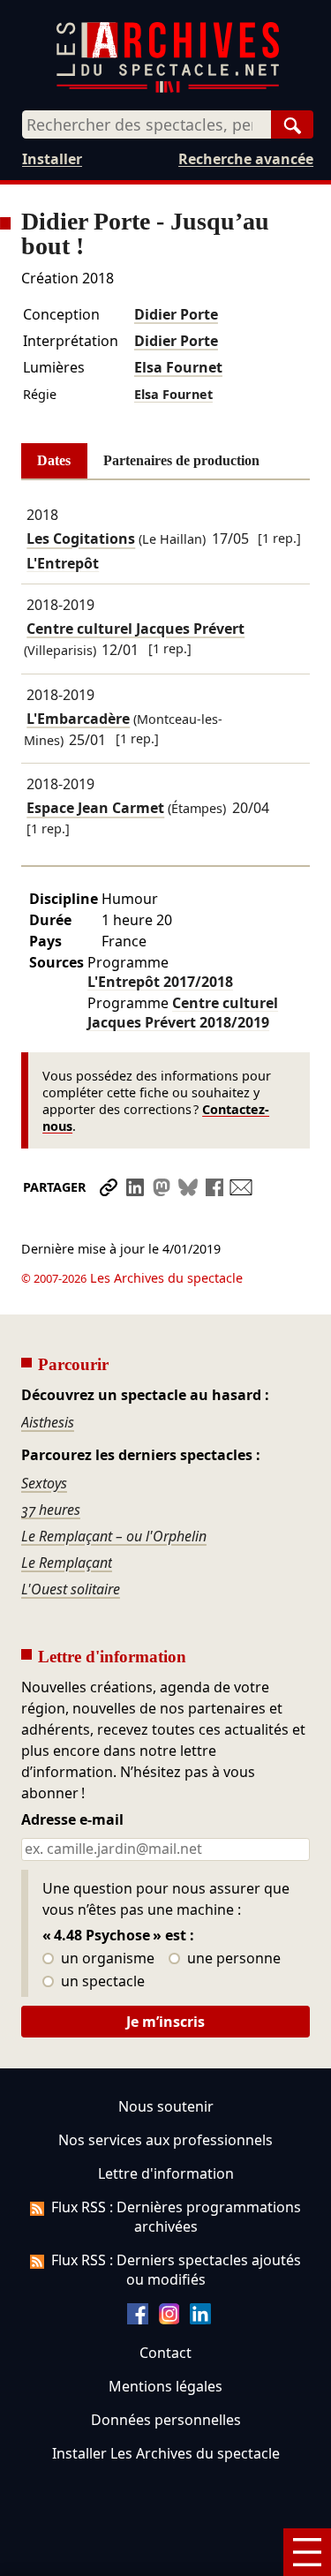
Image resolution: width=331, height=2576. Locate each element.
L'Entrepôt (160, 982)
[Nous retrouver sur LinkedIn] (200, 2319)
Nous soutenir (166, 2106)
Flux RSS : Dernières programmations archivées (176, 2217)
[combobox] (147, 124)
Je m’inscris (165, 2022)
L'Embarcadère (78, 719)
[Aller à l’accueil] (168, 89)
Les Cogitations (81, 539)
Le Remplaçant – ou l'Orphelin (114, 1536)
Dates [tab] (54, 460)
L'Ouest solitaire (71, 1589)
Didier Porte (176, 314)
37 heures (51, 1510)
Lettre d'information (166, 2173)
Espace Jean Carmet (95, 809)
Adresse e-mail (72, 1820)
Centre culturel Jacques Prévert (135, 629)
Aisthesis (48, 1422)
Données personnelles (166, 2420)
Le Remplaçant (67, 1563)
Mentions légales (165, 2386)
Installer (52, 159)
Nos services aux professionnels (165, 2140)
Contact (165, 2353)
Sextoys (44, 1483)
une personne (232, 1959)
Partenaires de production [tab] (181, 460)
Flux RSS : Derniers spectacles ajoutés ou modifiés (176, 2270)
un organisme (106, 1959)
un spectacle (101, 1982)
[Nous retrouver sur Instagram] (169, 2319)
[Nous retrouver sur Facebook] (138, 2319)
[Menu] (307, 2552)
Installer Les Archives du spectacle (166, 2453)
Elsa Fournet (178, 367)
